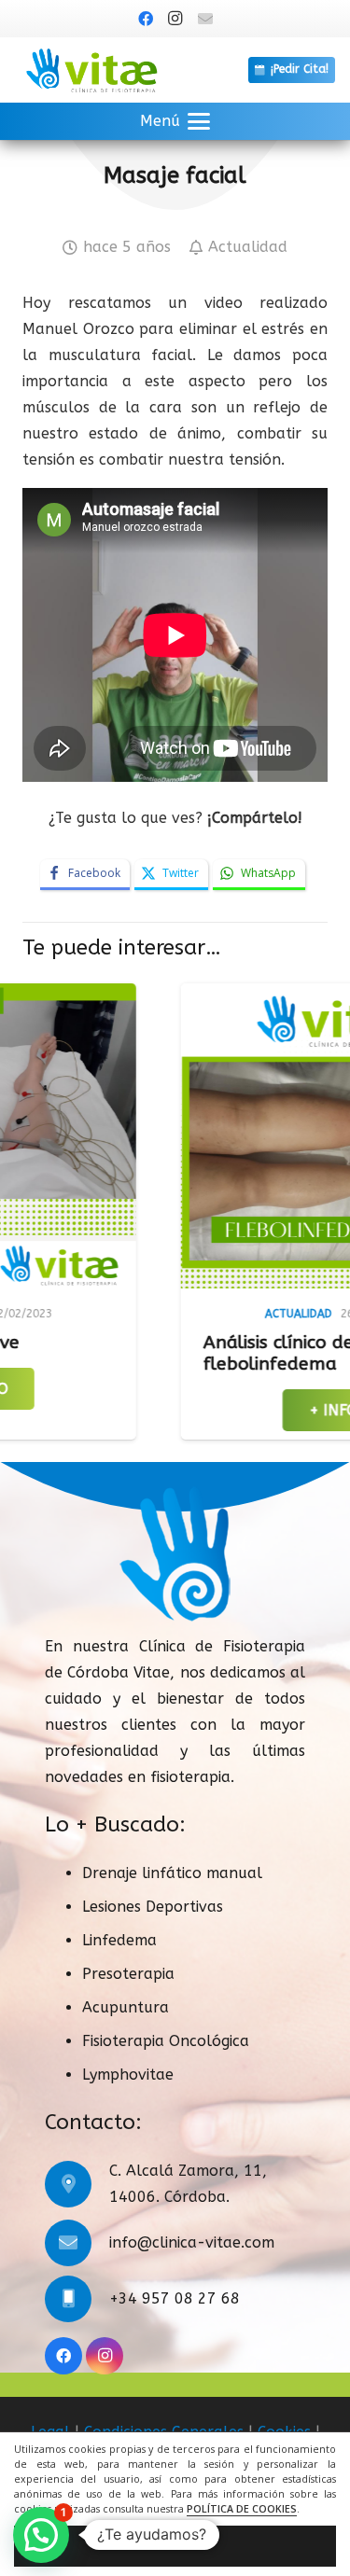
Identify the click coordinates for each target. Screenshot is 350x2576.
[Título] (205, 19)
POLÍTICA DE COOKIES (242, 2509)
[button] (175, 121)
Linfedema (119, 1940)
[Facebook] (146, 19)
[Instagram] (175, 19)
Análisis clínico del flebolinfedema (207, 1353)
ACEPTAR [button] (175, 2546)
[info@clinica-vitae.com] (77, 2243)
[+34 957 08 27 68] (77, 2299)
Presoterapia (128, 1974)
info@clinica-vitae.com (192, 2242)
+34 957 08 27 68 (175, 2298)
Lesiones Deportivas (153, 1907)
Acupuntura (126, 2007)
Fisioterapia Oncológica (166, 2041)
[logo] (91, 70)
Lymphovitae (128, 2075)
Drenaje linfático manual (172, 1873)
